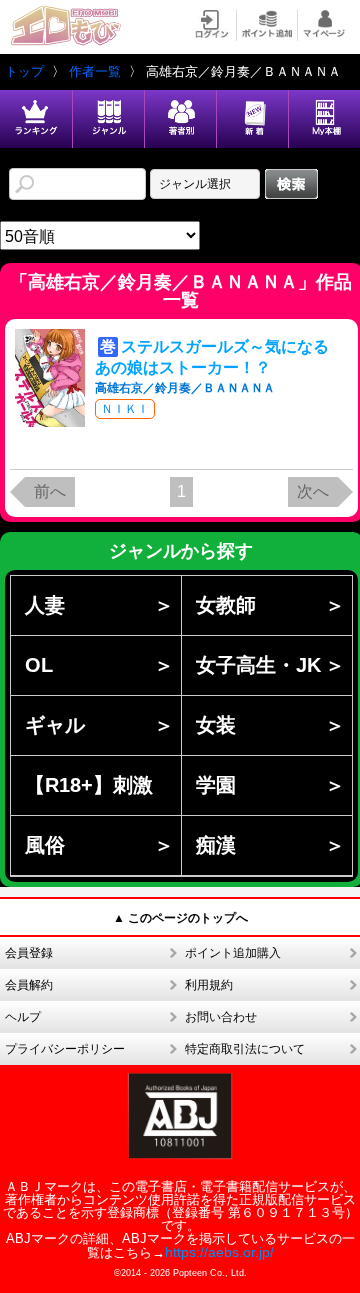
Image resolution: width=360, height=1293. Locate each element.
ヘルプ (23, 1017)
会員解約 (29, 985)
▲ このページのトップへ (180, 918)
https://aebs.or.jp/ (219, 1252)
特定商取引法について (245, 1049)
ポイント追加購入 (233, 953)
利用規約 (209, 985)
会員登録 (29, 953)
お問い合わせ (221, 1017)
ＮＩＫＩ (125, 409)
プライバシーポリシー (65, 1049)
